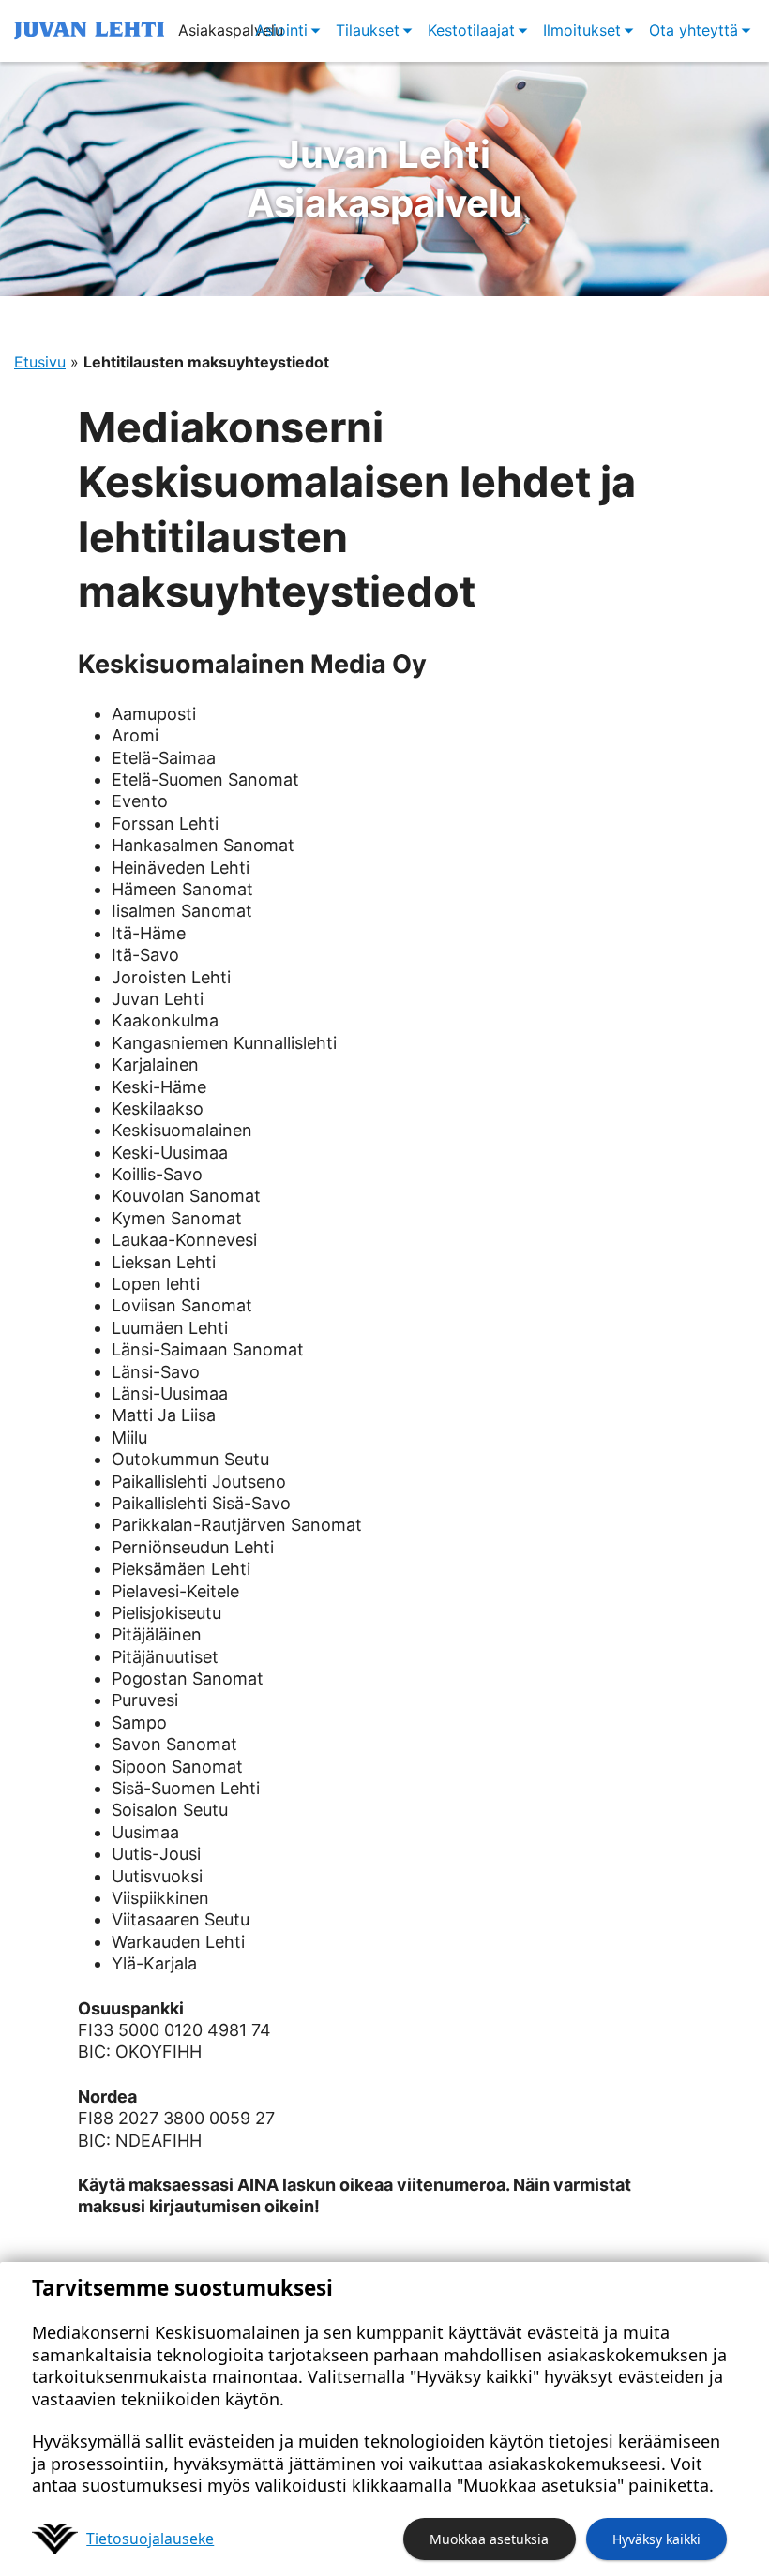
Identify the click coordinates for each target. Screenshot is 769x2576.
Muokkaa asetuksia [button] (489, 2539)
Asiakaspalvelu (384, 179)
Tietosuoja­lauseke (150, 2539)
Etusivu (40, 362)
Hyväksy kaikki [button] (656, 2539)
